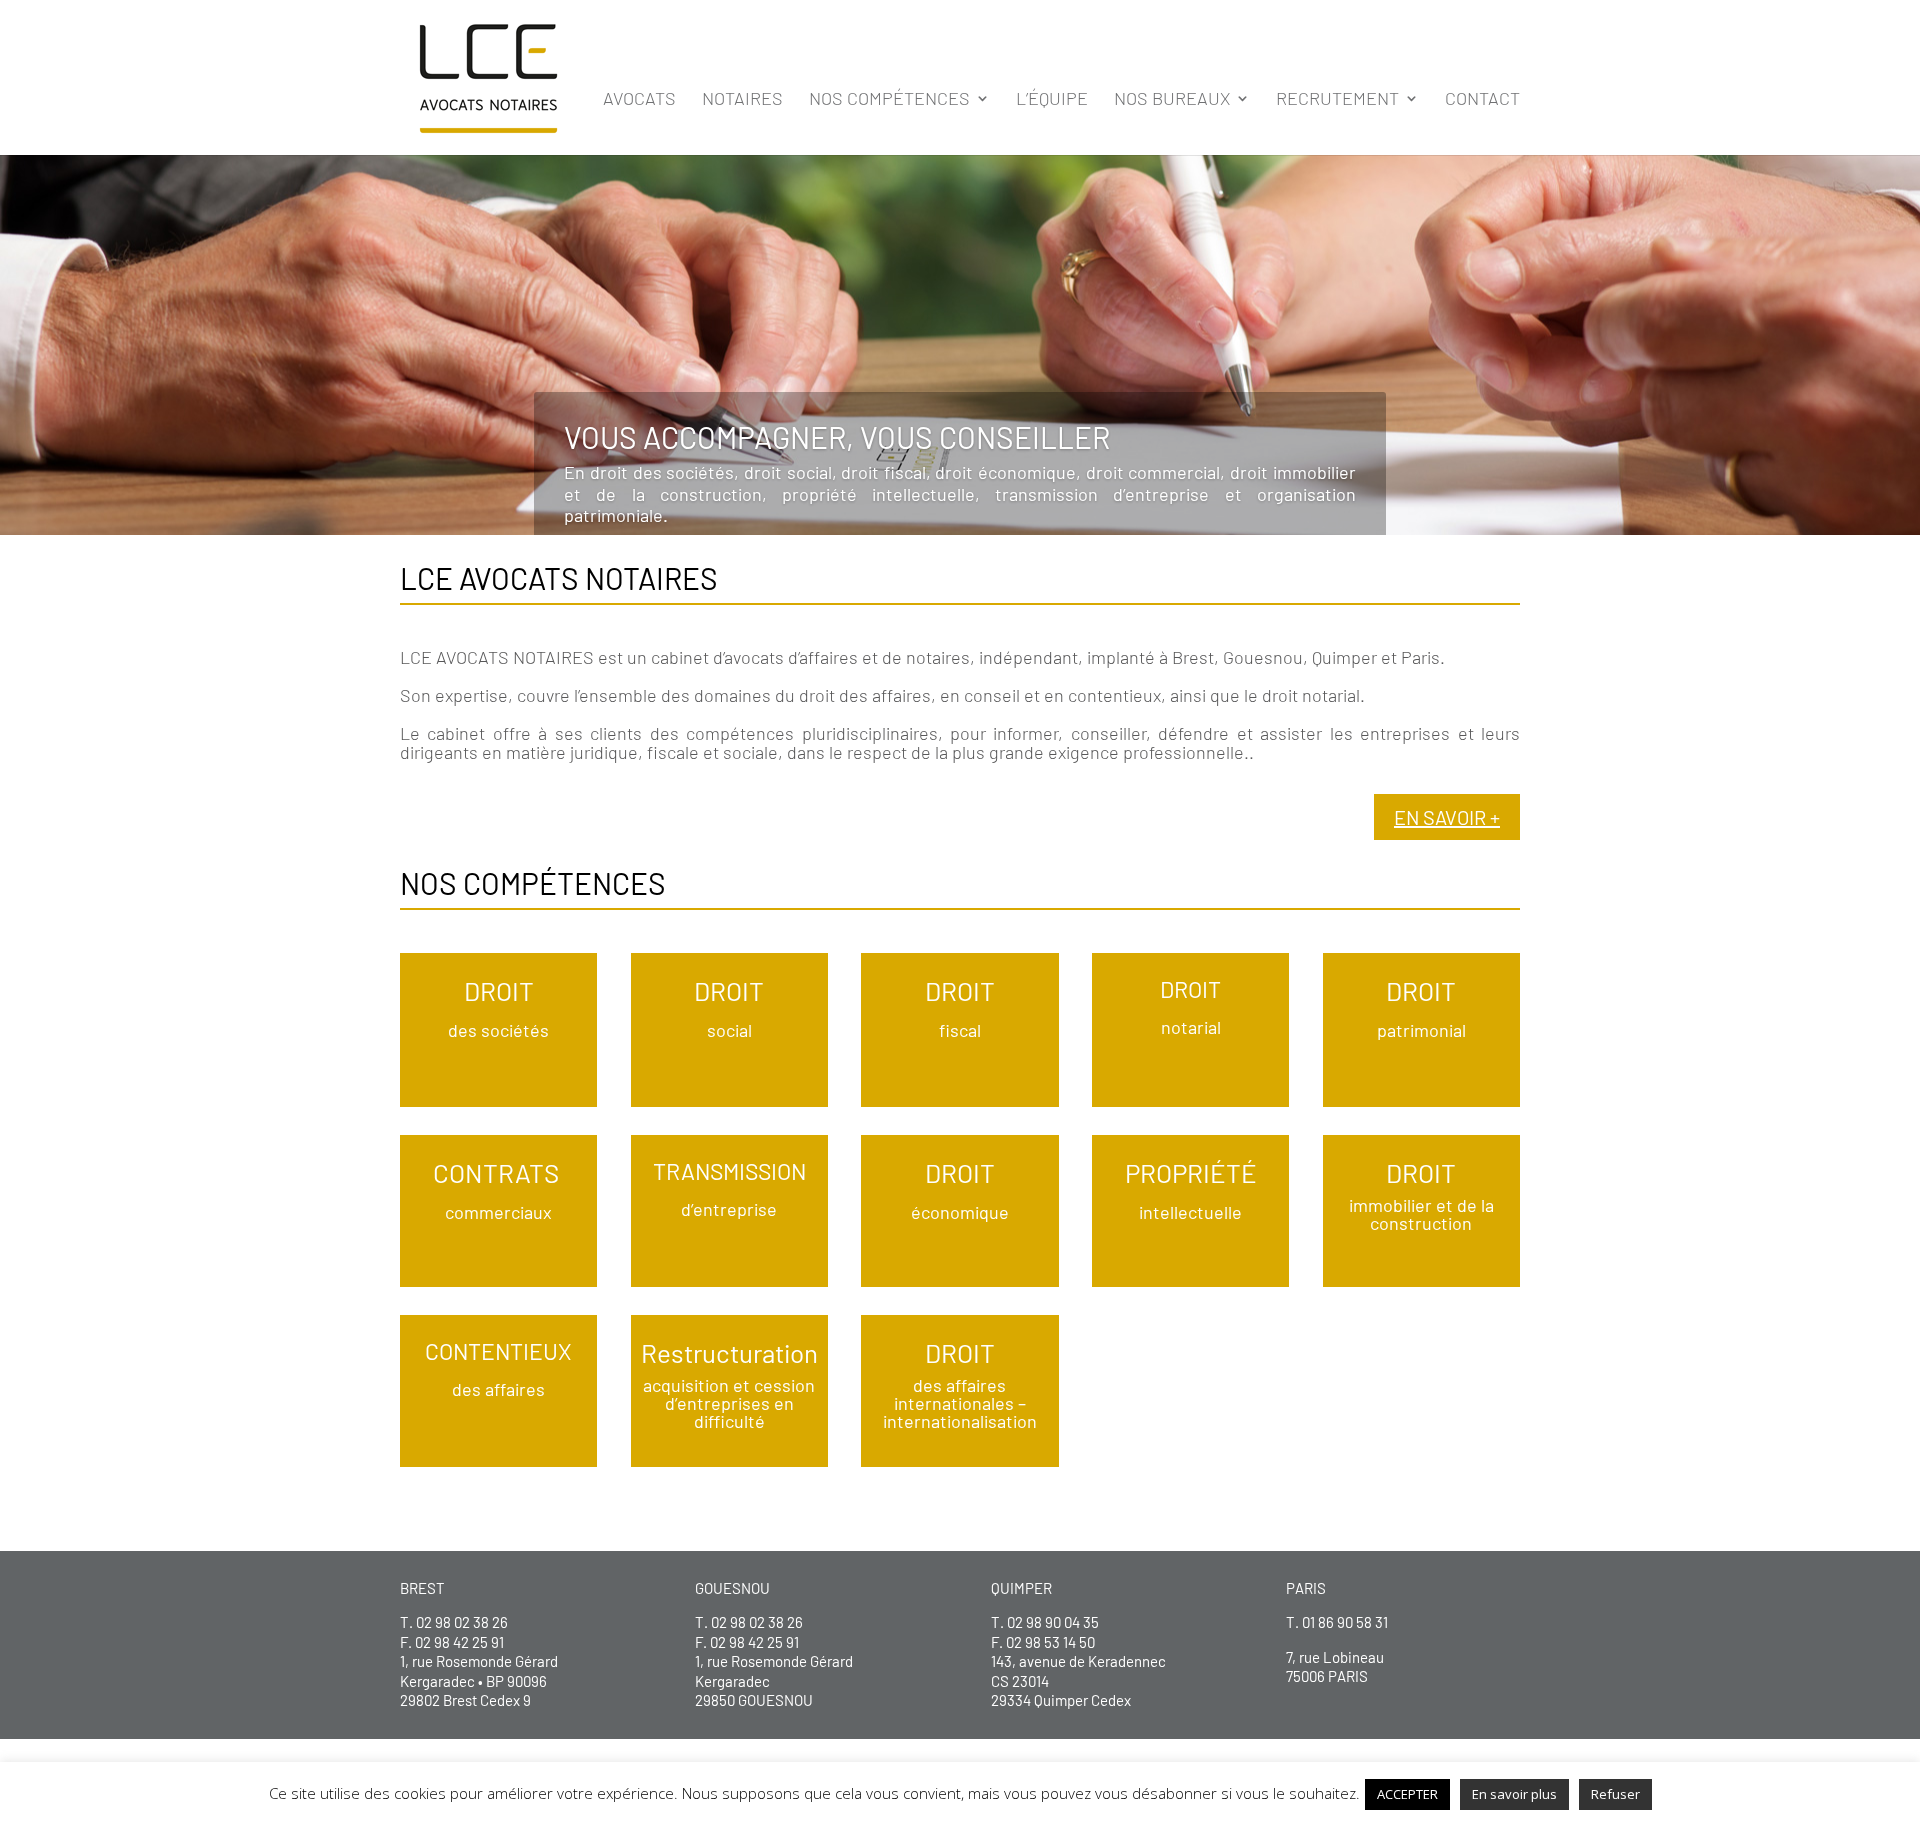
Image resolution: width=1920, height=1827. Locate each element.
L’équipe (1052, 100)
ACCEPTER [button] (1407, 1794)
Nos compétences (889, 100)
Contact (1482, 100)
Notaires (742, 100)
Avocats (639, 100)
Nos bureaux (1172, 100)
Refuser (1615, 1794)
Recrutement (1337, 100)
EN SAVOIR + (1447, 817)
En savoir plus (1514, 1794)
